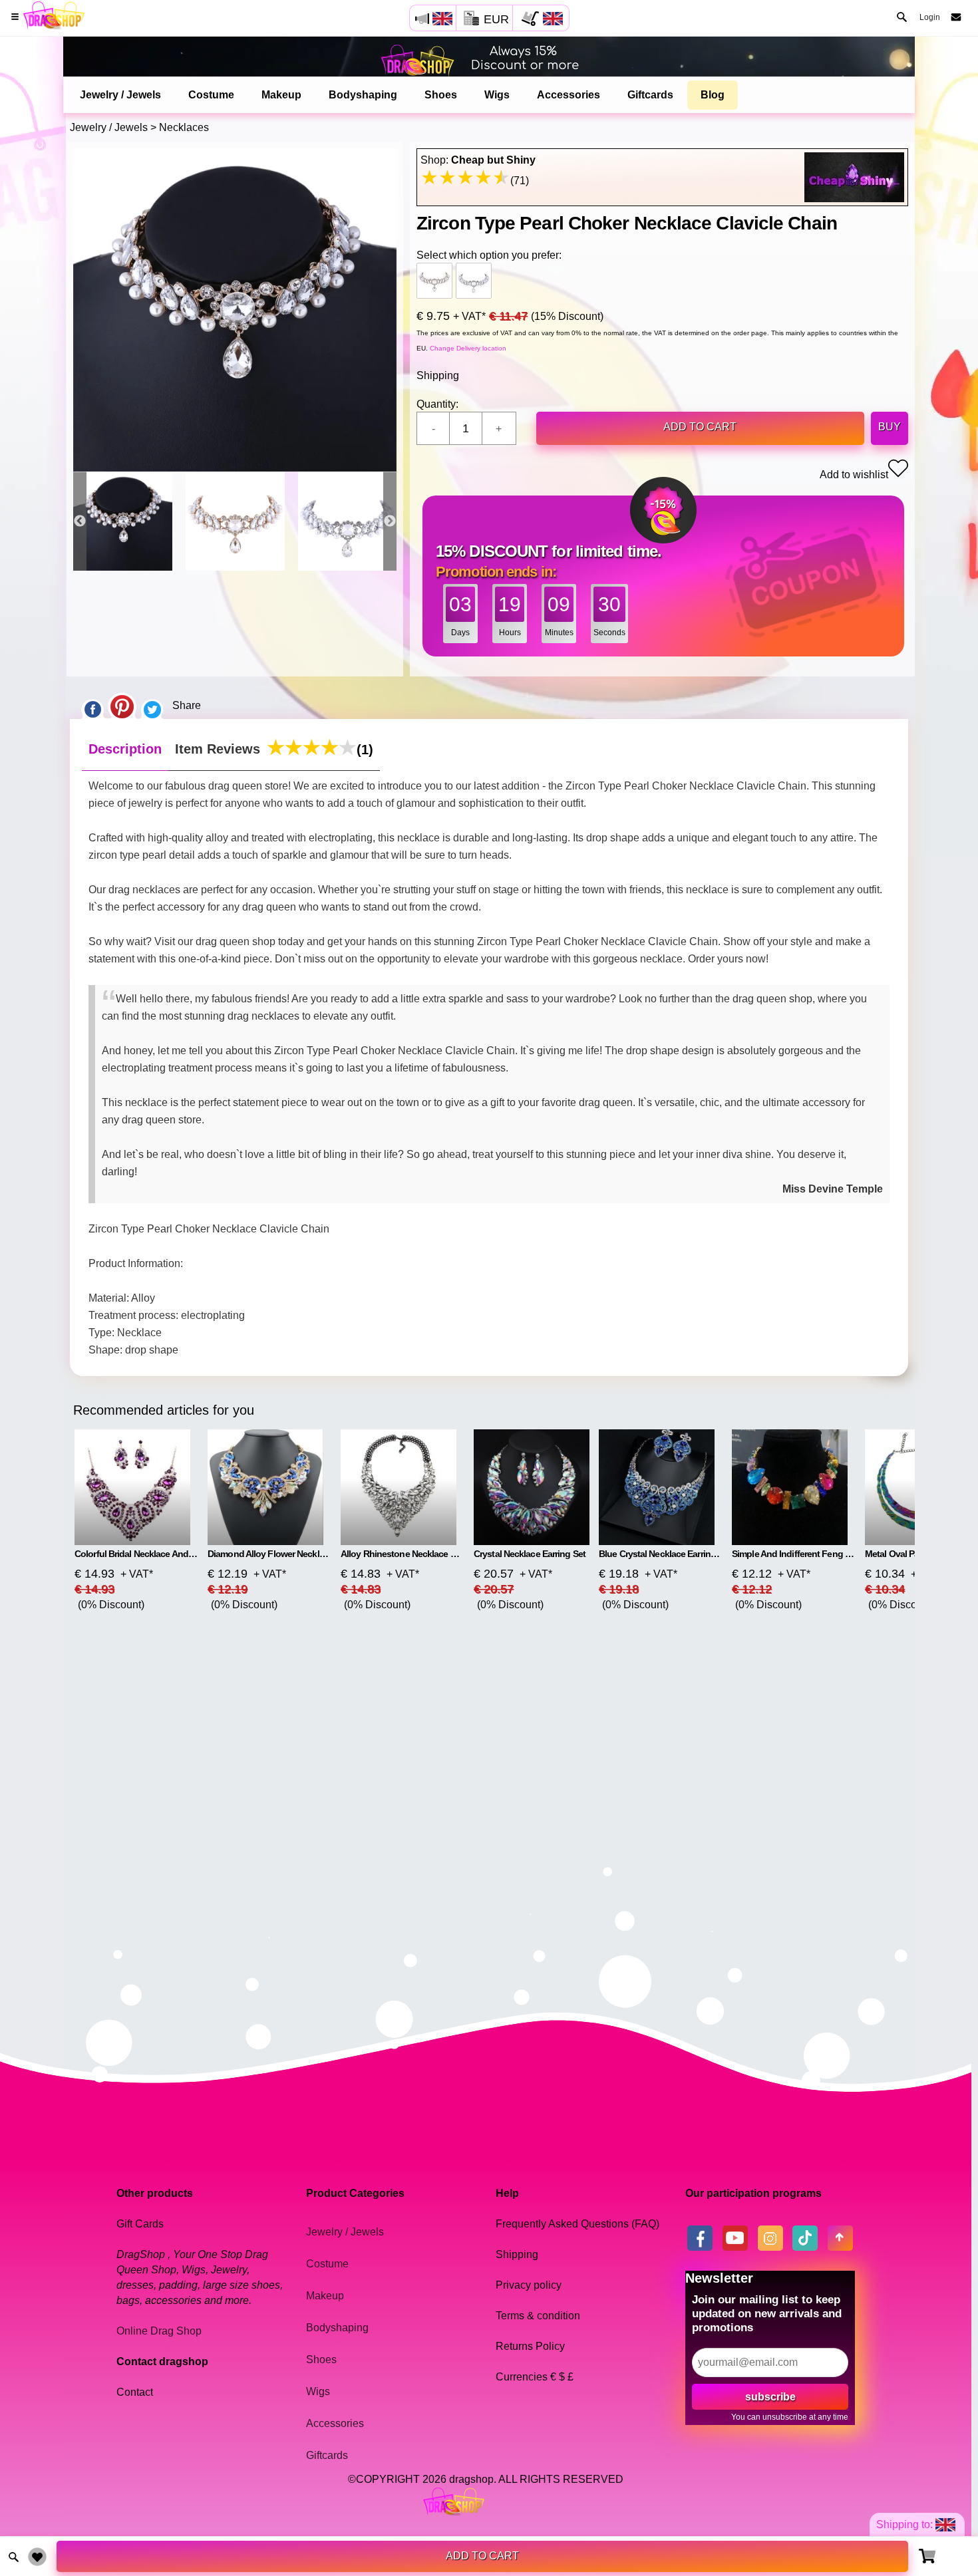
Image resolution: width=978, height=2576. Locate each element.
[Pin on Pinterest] (122, 706)
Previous (80, 521)
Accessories (569, 95)
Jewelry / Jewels (120, 95)
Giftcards (650, 95)
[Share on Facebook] (92, 706)
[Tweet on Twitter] (152, 706)
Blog (713, 95)
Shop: (478, 160)
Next (390, 521)
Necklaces (184, 127)
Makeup (281, 95)
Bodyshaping (363, 95)
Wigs (497, 95)
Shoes (441, 95)
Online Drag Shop (159, 2331)
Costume (211, 95)
